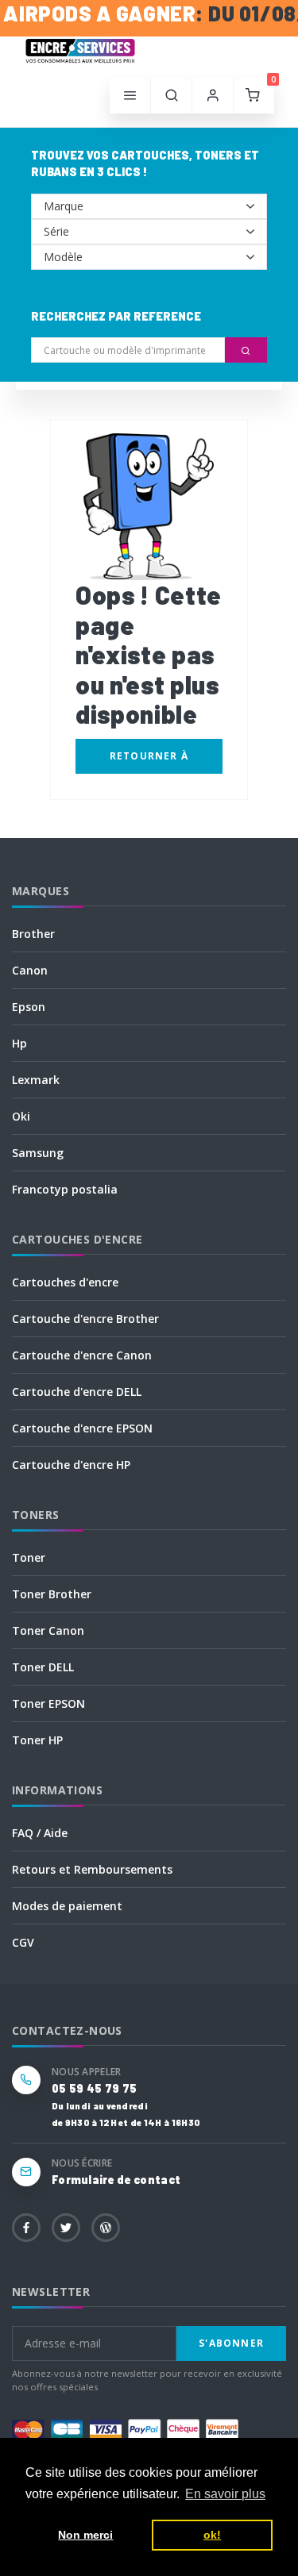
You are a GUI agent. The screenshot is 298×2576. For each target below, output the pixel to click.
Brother (33, 934)
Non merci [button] (85, 2535)
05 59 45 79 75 (94, 2088)
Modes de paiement (67, 1906)
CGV (23, 1942)
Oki (21, 1116)
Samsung (38, 1153)
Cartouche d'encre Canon (82, 1355)
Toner (29, 1557)
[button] (172, 96)
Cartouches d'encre (65, 1282)
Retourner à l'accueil (149, 761)
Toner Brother (52, 1594)
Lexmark (36, 1080)
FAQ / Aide (40, 1833)
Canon (30, 970)
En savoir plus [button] (225, 2494)
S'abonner (231, 2343)
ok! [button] (212, 2535)
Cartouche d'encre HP (71, 1465)
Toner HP (37, 1740)
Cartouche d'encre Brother (85, 1319)
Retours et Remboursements (92, 1869)
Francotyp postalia (65, 1189)
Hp (19, 1043)
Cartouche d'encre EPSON (82, 1428)
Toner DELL (43, 1667)
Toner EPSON (48, 1703)
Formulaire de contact (116, 2180)
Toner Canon (48, 1630)
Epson (29, 1007)
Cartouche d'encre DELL (77, 1392)
